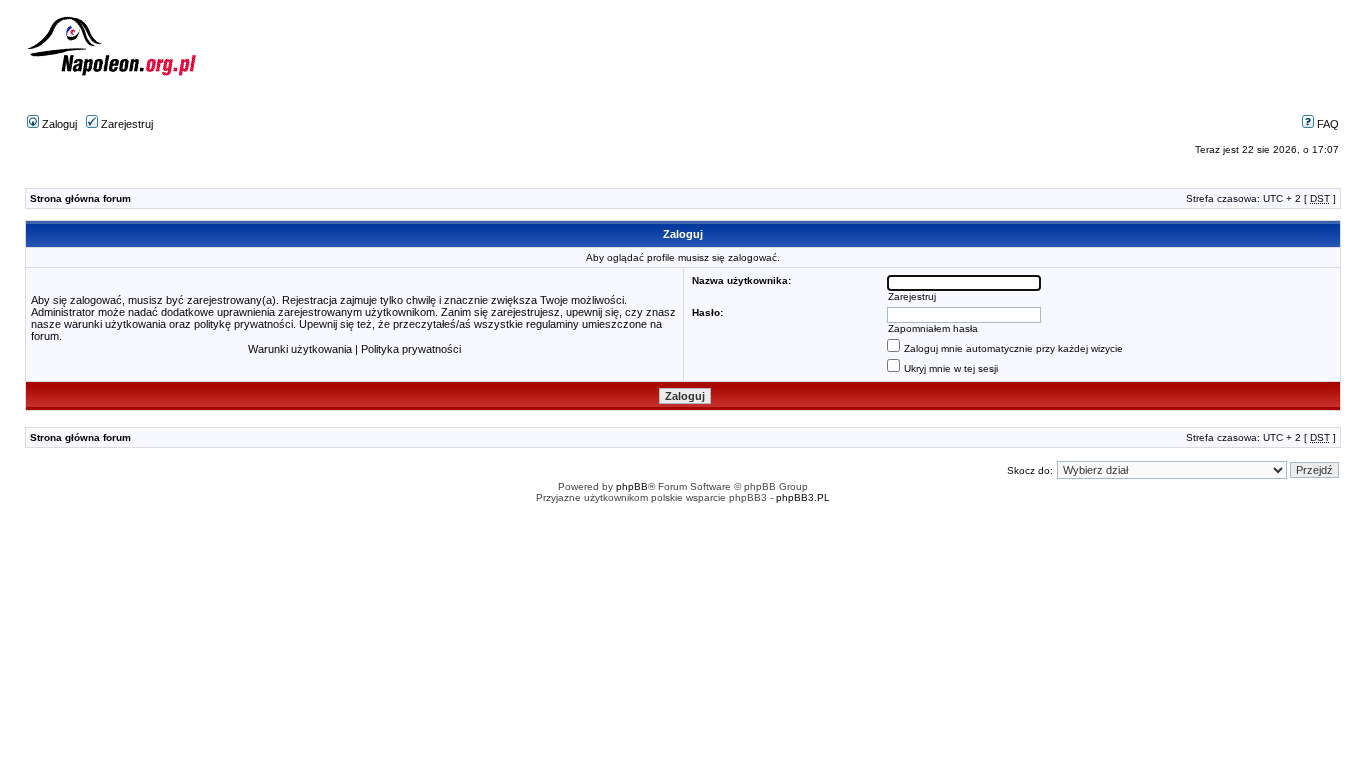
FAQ (1326, 124)
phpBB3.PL (803, 497)
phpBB (632, 486)
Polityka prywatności (411, 349)
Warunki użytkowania (300, 349)
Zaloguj (58, 124)
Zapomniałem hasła (933, 328)
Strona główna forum (80, 198)
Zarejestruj (125, 124)
